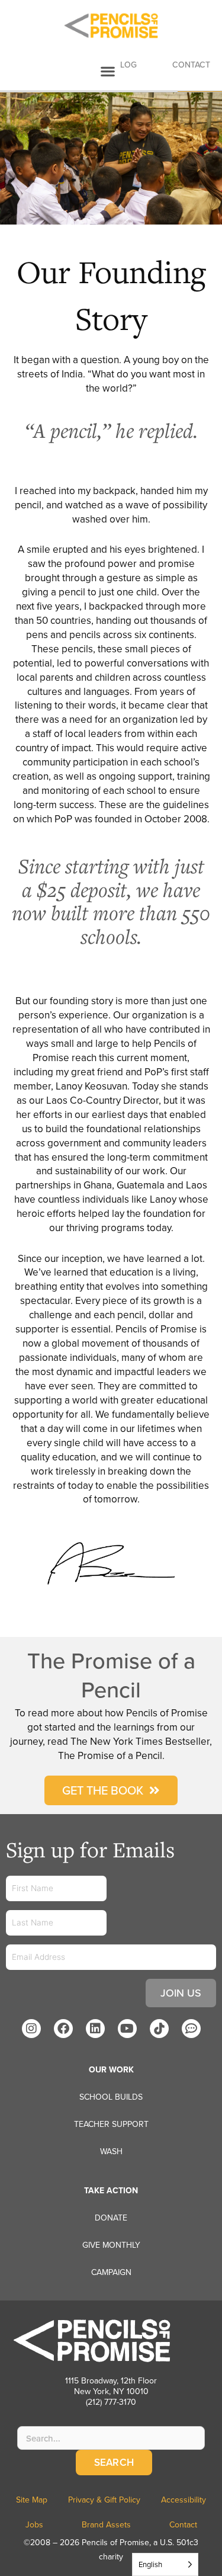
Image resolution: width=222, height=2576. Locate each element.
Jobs (34, 2524)
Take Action (111, 2190)
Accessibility (184, 2500)
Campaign (111, 2272)
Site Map (32, 2500)
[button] (108, 71)
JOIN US (181, 1993)
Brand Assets (106, 2524)
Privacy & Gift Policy (104, 2500)
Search (114, 2462)
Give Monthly (111, 2245)
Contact (183, 2524)
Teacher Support (111, 2124)
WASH (111, 2151)
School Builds (111, 2097)
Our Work (111, 2069)
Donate (111, 2218)
